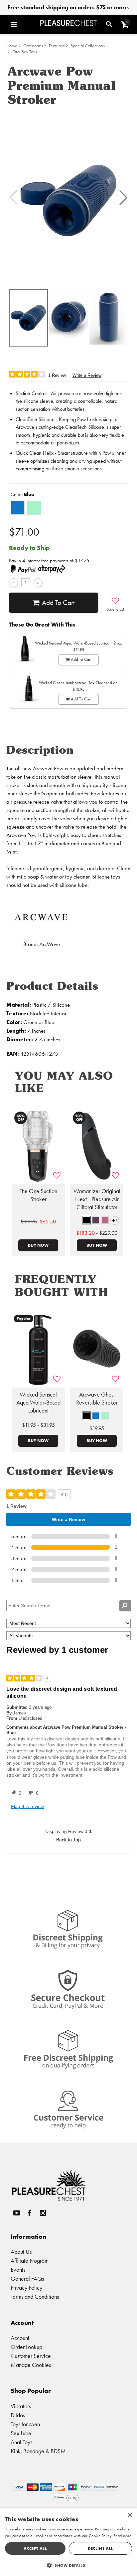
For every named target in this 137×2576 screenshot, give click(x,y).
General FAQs (27, 2279)
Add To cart (58, 603)
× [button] (130, 2516)
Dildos (18, 2415)
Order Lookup (26, 2347)
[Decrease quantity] (13, 583)
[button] (24, 24)
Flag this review (27, 1806)
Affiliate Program (30, 2261)
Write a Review (87, 375)
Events (18, 2270)
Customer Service (31, 2356)
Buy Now (38, 1245)
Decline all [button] (100, 2548)
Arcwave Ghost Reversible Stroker (97, 1399)
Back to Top (68, 1840)
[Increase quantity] (38, 583)
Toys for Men (25, 2424)
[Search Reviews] (125, 1606)
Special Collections (88, 46)
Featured (57, 46)
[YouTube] (16, 2213)
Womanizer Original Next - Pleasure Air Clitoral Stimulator (97, 1199)
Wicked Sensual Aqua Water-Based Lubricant (38, 1403)
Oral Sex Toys (25, 52)
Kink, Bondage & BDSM (38, 2451)
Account (20, 2338)
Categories (33, 46)
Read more (123, 2536)
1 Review (57, 375)
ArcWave (50, 944)
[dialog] (68, 2542)
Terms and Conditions (35, 2297)
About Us (21, 2252)
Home (12, 46)
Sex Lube (21, 2433)
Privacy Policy (26, 2288)
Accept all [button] (35, 2548)
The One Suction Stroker (38, 1195)
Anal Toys (21, 2442)
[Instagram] (43, 2213)
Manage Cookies (31, 2365)
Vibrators (21, 2406)
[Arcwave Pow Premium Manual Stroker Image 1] (68, 197)
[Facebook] (30, 2213)
